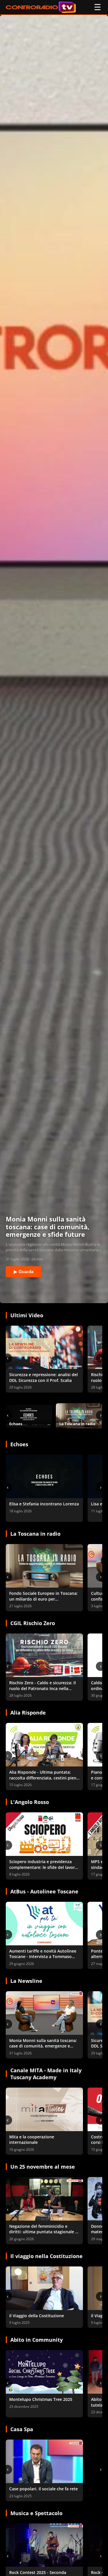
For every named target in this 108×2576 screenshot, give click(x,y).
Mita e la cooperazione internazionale (32, 2140)
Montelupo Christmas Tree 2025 (41, 2399)
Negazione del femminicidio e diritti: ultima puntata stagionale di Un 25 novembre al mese (44, 2232)
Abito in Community (37, 2340)
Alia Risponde (28, 1713)
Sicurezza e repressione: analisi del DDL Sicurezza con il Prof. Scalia (43, 1377)
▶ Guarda (24, 1272)
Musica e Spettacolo (36, 2513)
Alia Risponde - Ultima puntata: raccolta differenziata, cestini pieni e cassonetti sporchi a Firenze (43, 1778)
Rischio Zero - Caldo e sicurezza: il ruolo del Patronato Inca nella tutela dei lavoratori (42, 1688)
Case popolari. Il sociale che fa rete (43, 2489)
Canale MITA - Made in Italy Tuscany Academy (46, 2074)
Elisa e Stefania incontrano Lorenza (44, 1504)
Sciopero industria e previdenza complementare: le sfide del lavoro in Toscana (43, 1867)
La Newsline (26, 1981)
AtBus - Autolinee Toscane (44, 1891)
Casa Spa (22, 2429)
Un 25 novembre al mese (43, 2167)
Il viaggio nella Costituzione (47, 2256)
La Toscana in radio (35, 1534)
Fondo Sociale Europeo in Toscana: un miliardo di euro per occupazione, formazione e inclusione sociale (43, 1602)
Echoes (19, 1444)
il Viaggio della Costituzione (37, 2316)
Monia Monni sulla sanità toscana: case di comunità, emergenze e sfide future (43, 2046)
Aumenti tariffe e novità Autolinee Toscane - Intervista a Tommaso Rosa (43, 1957)
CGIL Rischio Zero (33, 1623)
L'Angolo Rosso (30, 1802)
